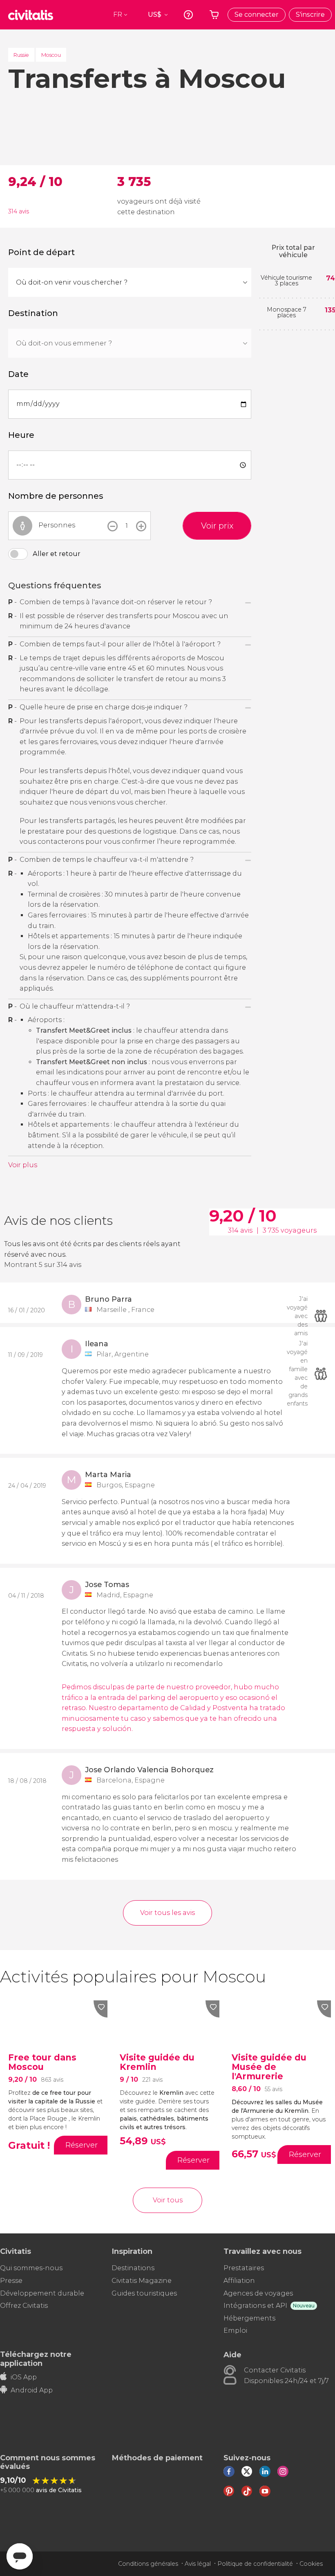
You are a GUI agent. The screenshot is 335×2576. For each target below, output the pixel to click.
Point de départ (41, 252)
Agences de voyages (258, 2293)
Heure (21, 435)
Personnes (57, 525)
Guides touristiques (144, 2293)
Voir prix (217, 526)
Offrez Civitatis (24, 2306)
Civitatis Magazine (142, 2281)
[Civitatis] (31, 15)
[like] (100, 2009)
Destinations (133, 2268)
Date (18, 374)
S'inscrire (310, 15)
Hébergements (249, 2318)
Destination (33, 313)
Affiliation (239, 2281)
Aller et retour (57, 554)
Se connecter (257, 15)
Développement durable (42, 2293)
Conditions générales (148, 2564)
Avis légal (198, 2564)
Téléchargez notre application (36, 2359)
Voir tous (168, 2200)
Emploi (235, 2331)
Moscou (51, 55)
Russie (21, 55)
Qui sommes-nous (31, 2268)
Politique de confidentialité (255, 2564)
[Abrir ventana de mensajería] (20, 2556)
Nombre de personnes (56, 496)
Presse (11, 2281)
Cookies (311, 2564)
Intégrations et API (255, 2306)
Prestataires (244, 2268)
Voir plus (23, 1165)
